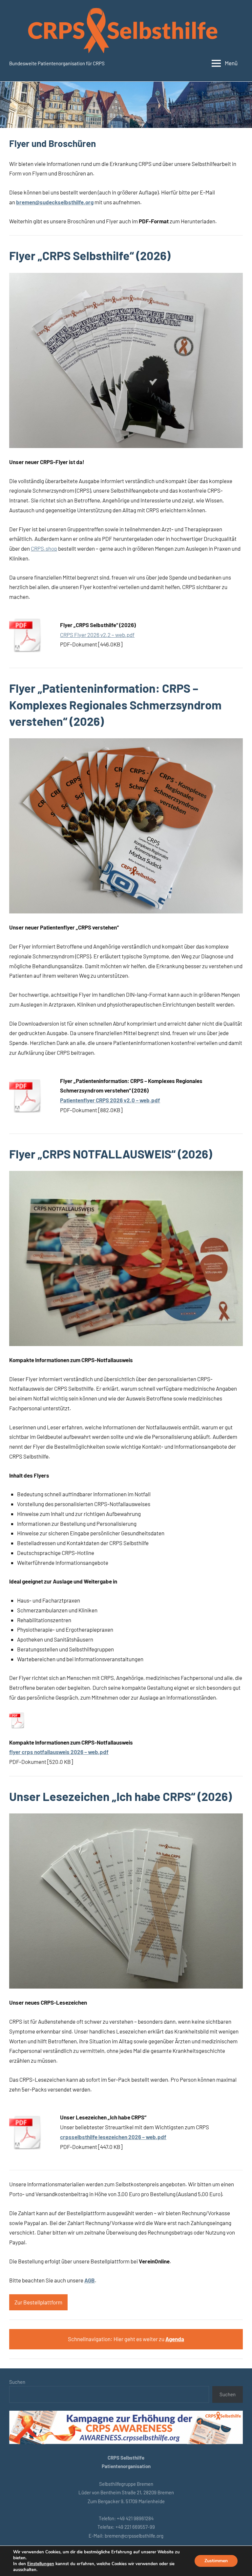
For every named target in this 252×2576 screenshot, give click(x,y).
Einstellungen (41, 2564)
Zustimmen (216, 2561)
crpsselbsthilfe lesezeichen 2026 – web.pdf (113, 2137)
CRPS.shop (44, 548)
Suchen (17, 2382)
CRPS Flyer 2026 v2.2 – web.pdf (97, 635)
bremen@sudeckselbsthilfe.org (55, 202)
